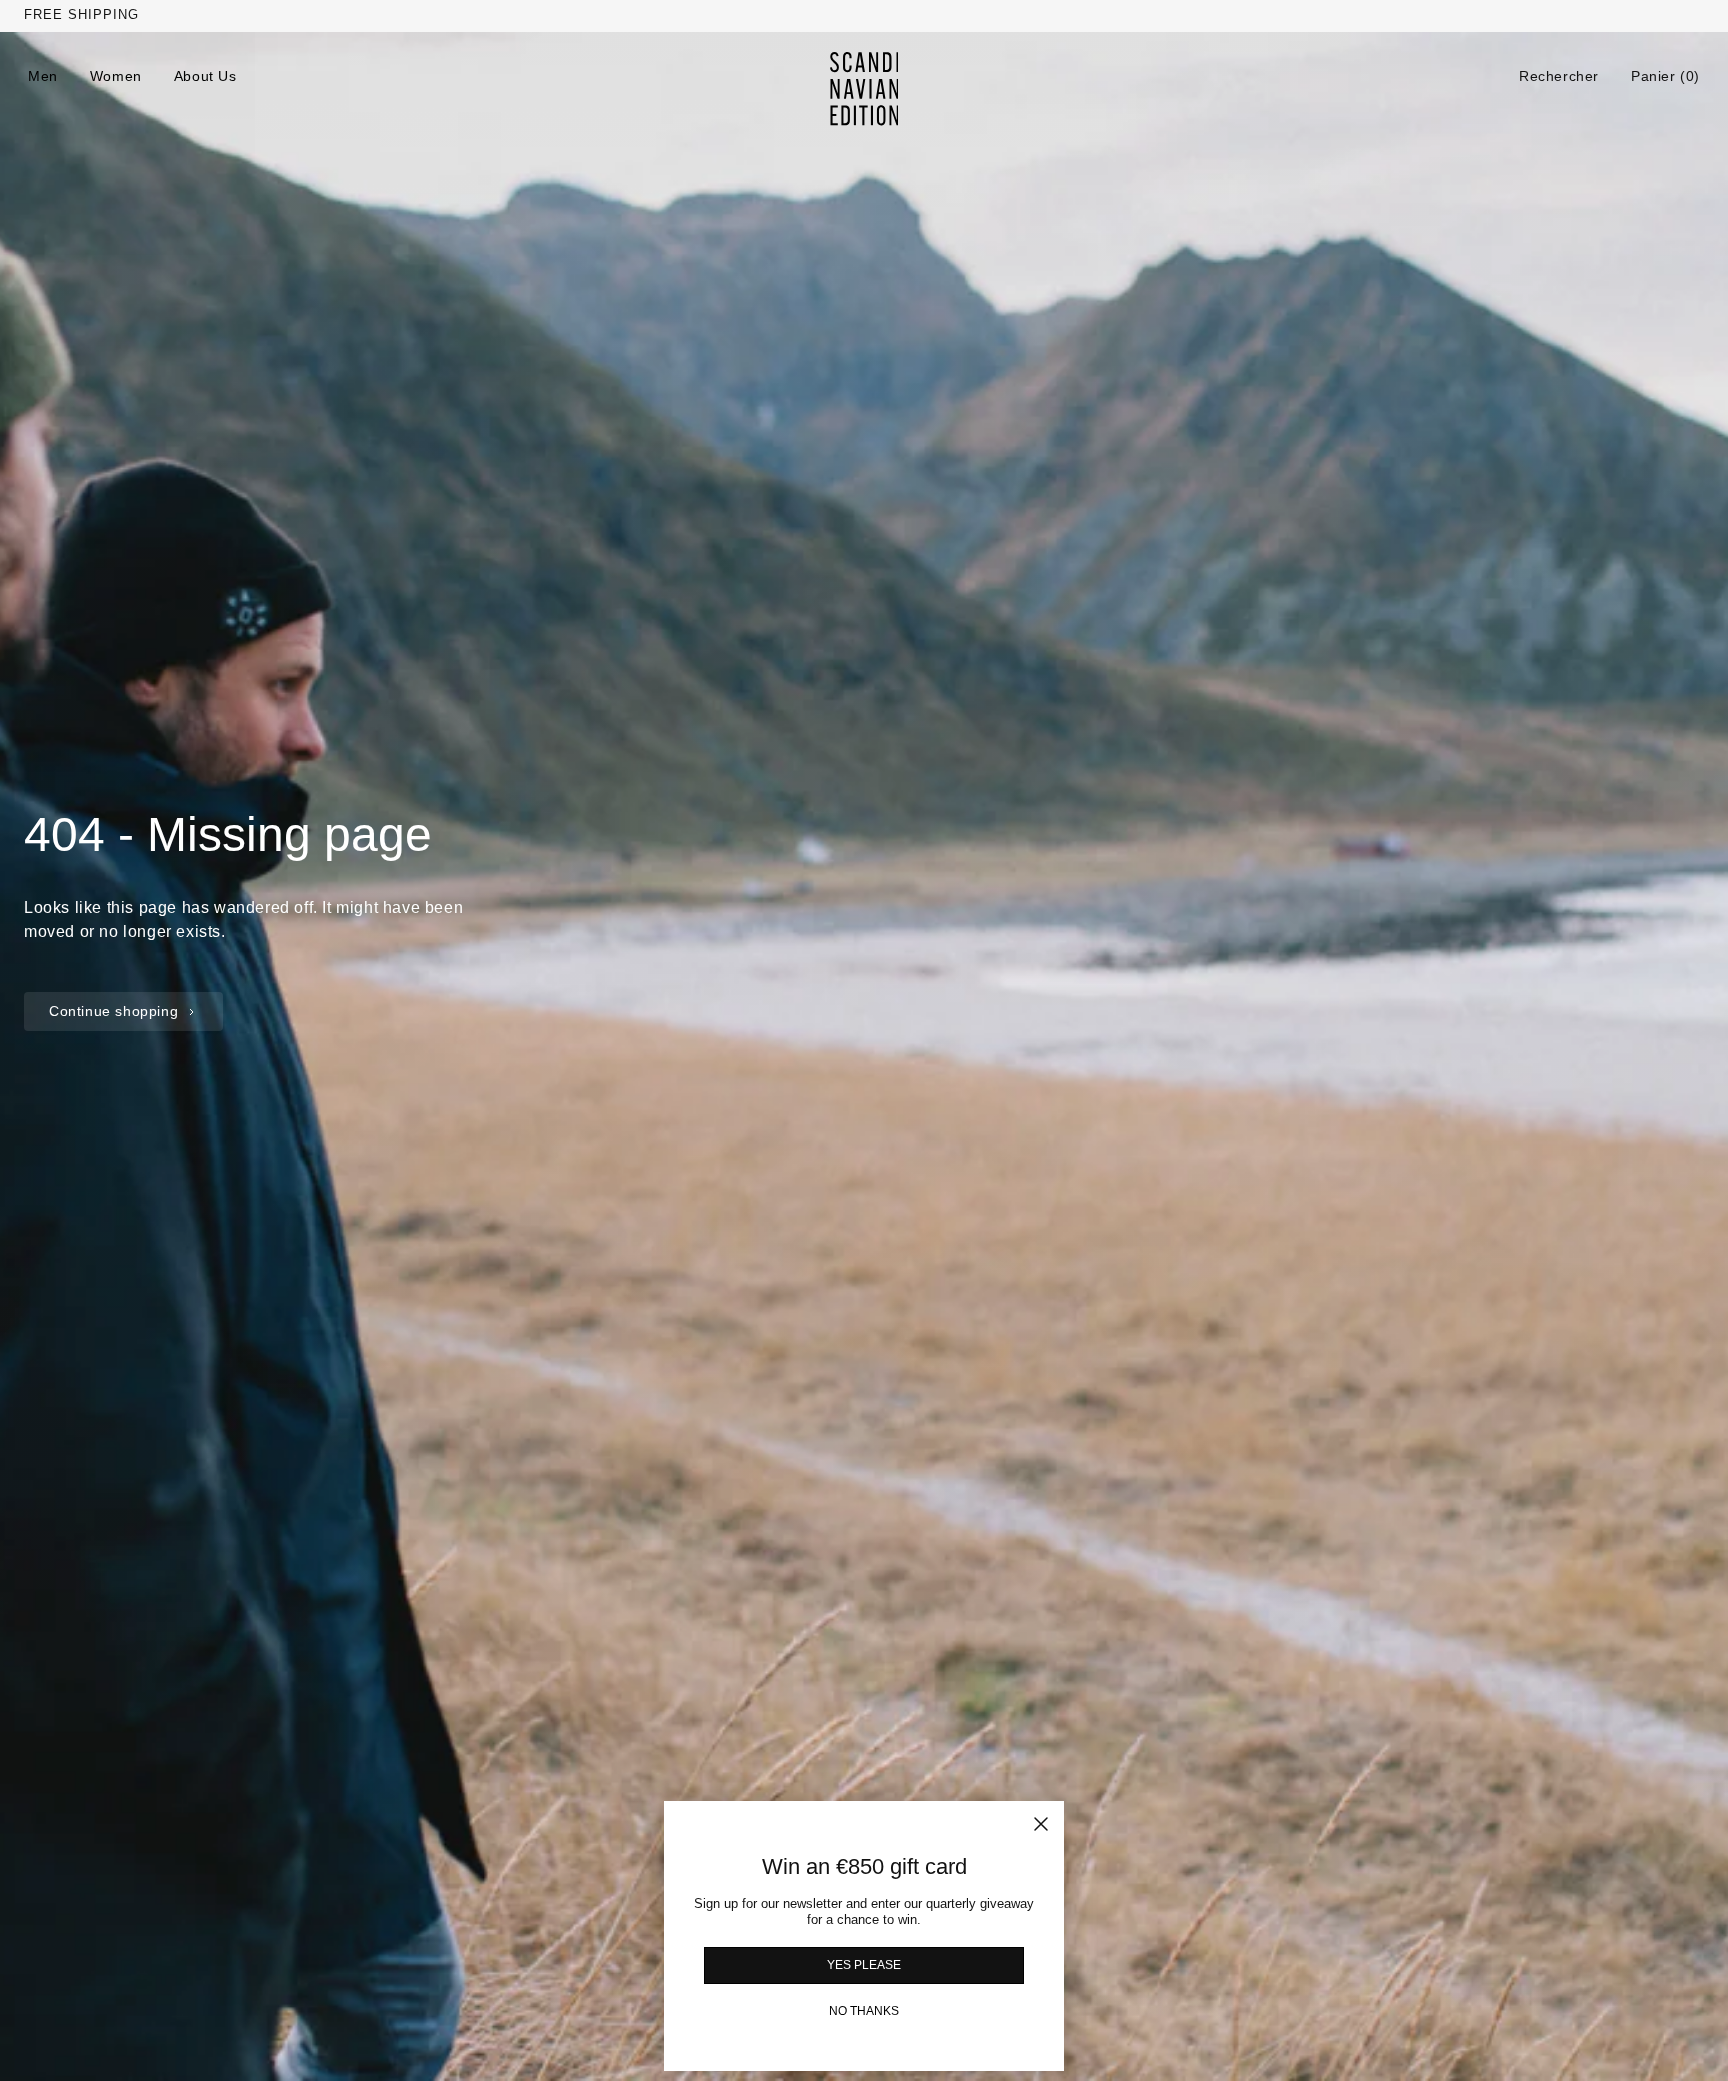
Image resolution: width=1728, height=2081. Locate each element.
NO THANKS (864, 2011)
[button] (1559, 76)
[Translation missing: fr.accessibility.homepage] (864, 89)
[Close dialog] (1041, 1824)
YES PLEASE (864, 1965)
